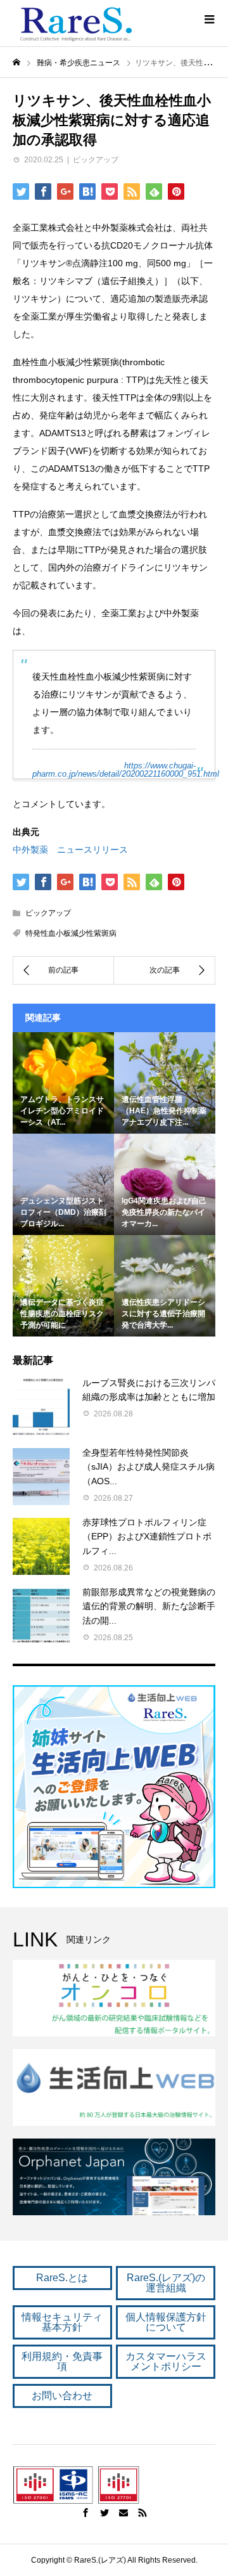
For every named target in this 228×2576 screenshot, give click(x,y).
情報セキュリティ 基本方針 (62, 2322)
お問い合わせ (62, 2396)
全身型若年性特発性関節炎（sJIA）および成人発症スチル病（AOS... (149, 1467)
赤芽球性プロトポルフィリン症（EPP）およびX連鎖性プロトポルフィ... (147, 1537)
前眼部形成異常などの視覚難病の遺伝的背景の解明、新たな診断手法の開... (149, 1606)
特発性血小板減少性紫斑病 (71, 933)
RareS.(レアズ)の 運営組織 (166, 2283)
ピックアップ (96, 160)
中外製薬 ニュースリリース (70, 850)
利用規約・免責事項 (62, 2361)
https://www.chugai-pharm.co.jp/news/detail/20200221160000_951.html (126, 770)
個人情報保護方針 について (166, 2322)
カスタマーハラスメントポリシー (166, 2361)
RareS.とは (62, 2278)
